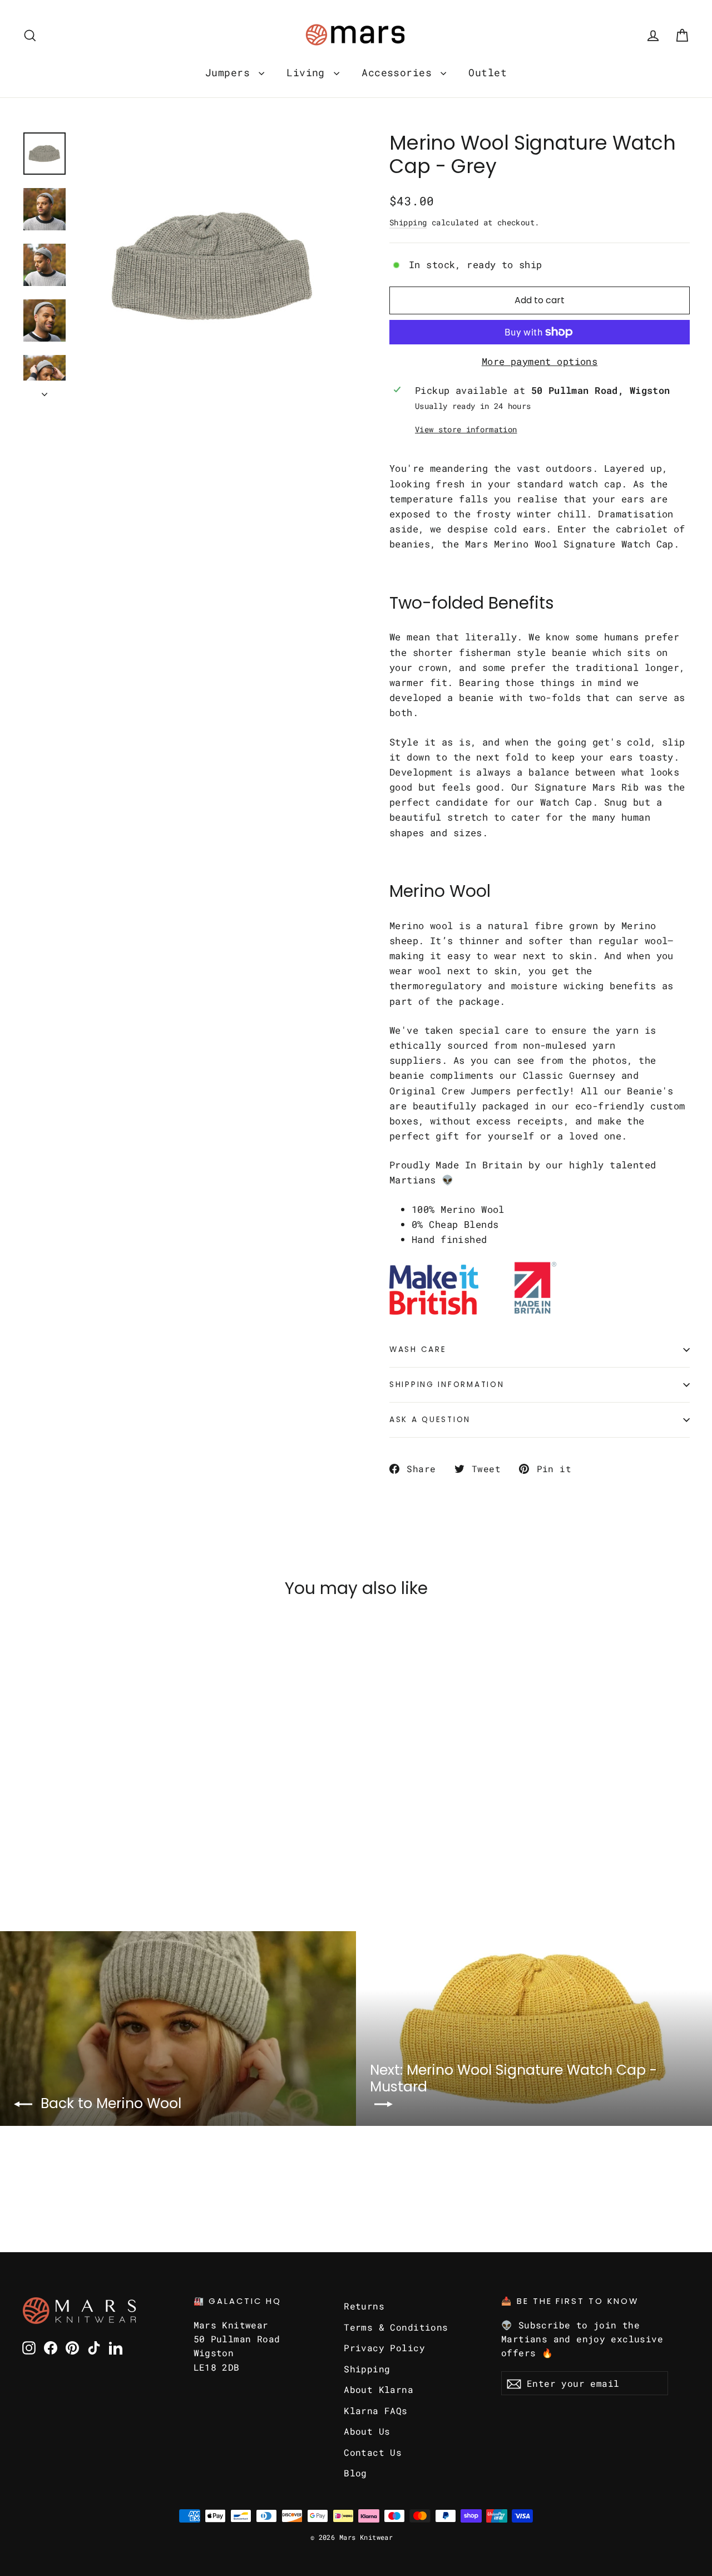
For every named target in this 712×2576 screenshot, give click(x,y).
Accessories (400, 72)
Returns (364, 2306)
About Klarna (379, 2389)
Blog (355, 2473)
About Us (367, 2431)
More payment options (540, 361)
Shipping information (447, 1385)
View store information (466, 430)
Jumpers (231, 72)
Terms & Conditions (396, 2327)
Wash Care (418, 1349)
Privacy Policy (384, 2348)
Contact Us (373, 2452)
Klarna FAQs (376, 2410)
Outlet (488, 72)
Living (309, 72)
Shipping (408, 222)
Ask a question (430, 1420)
